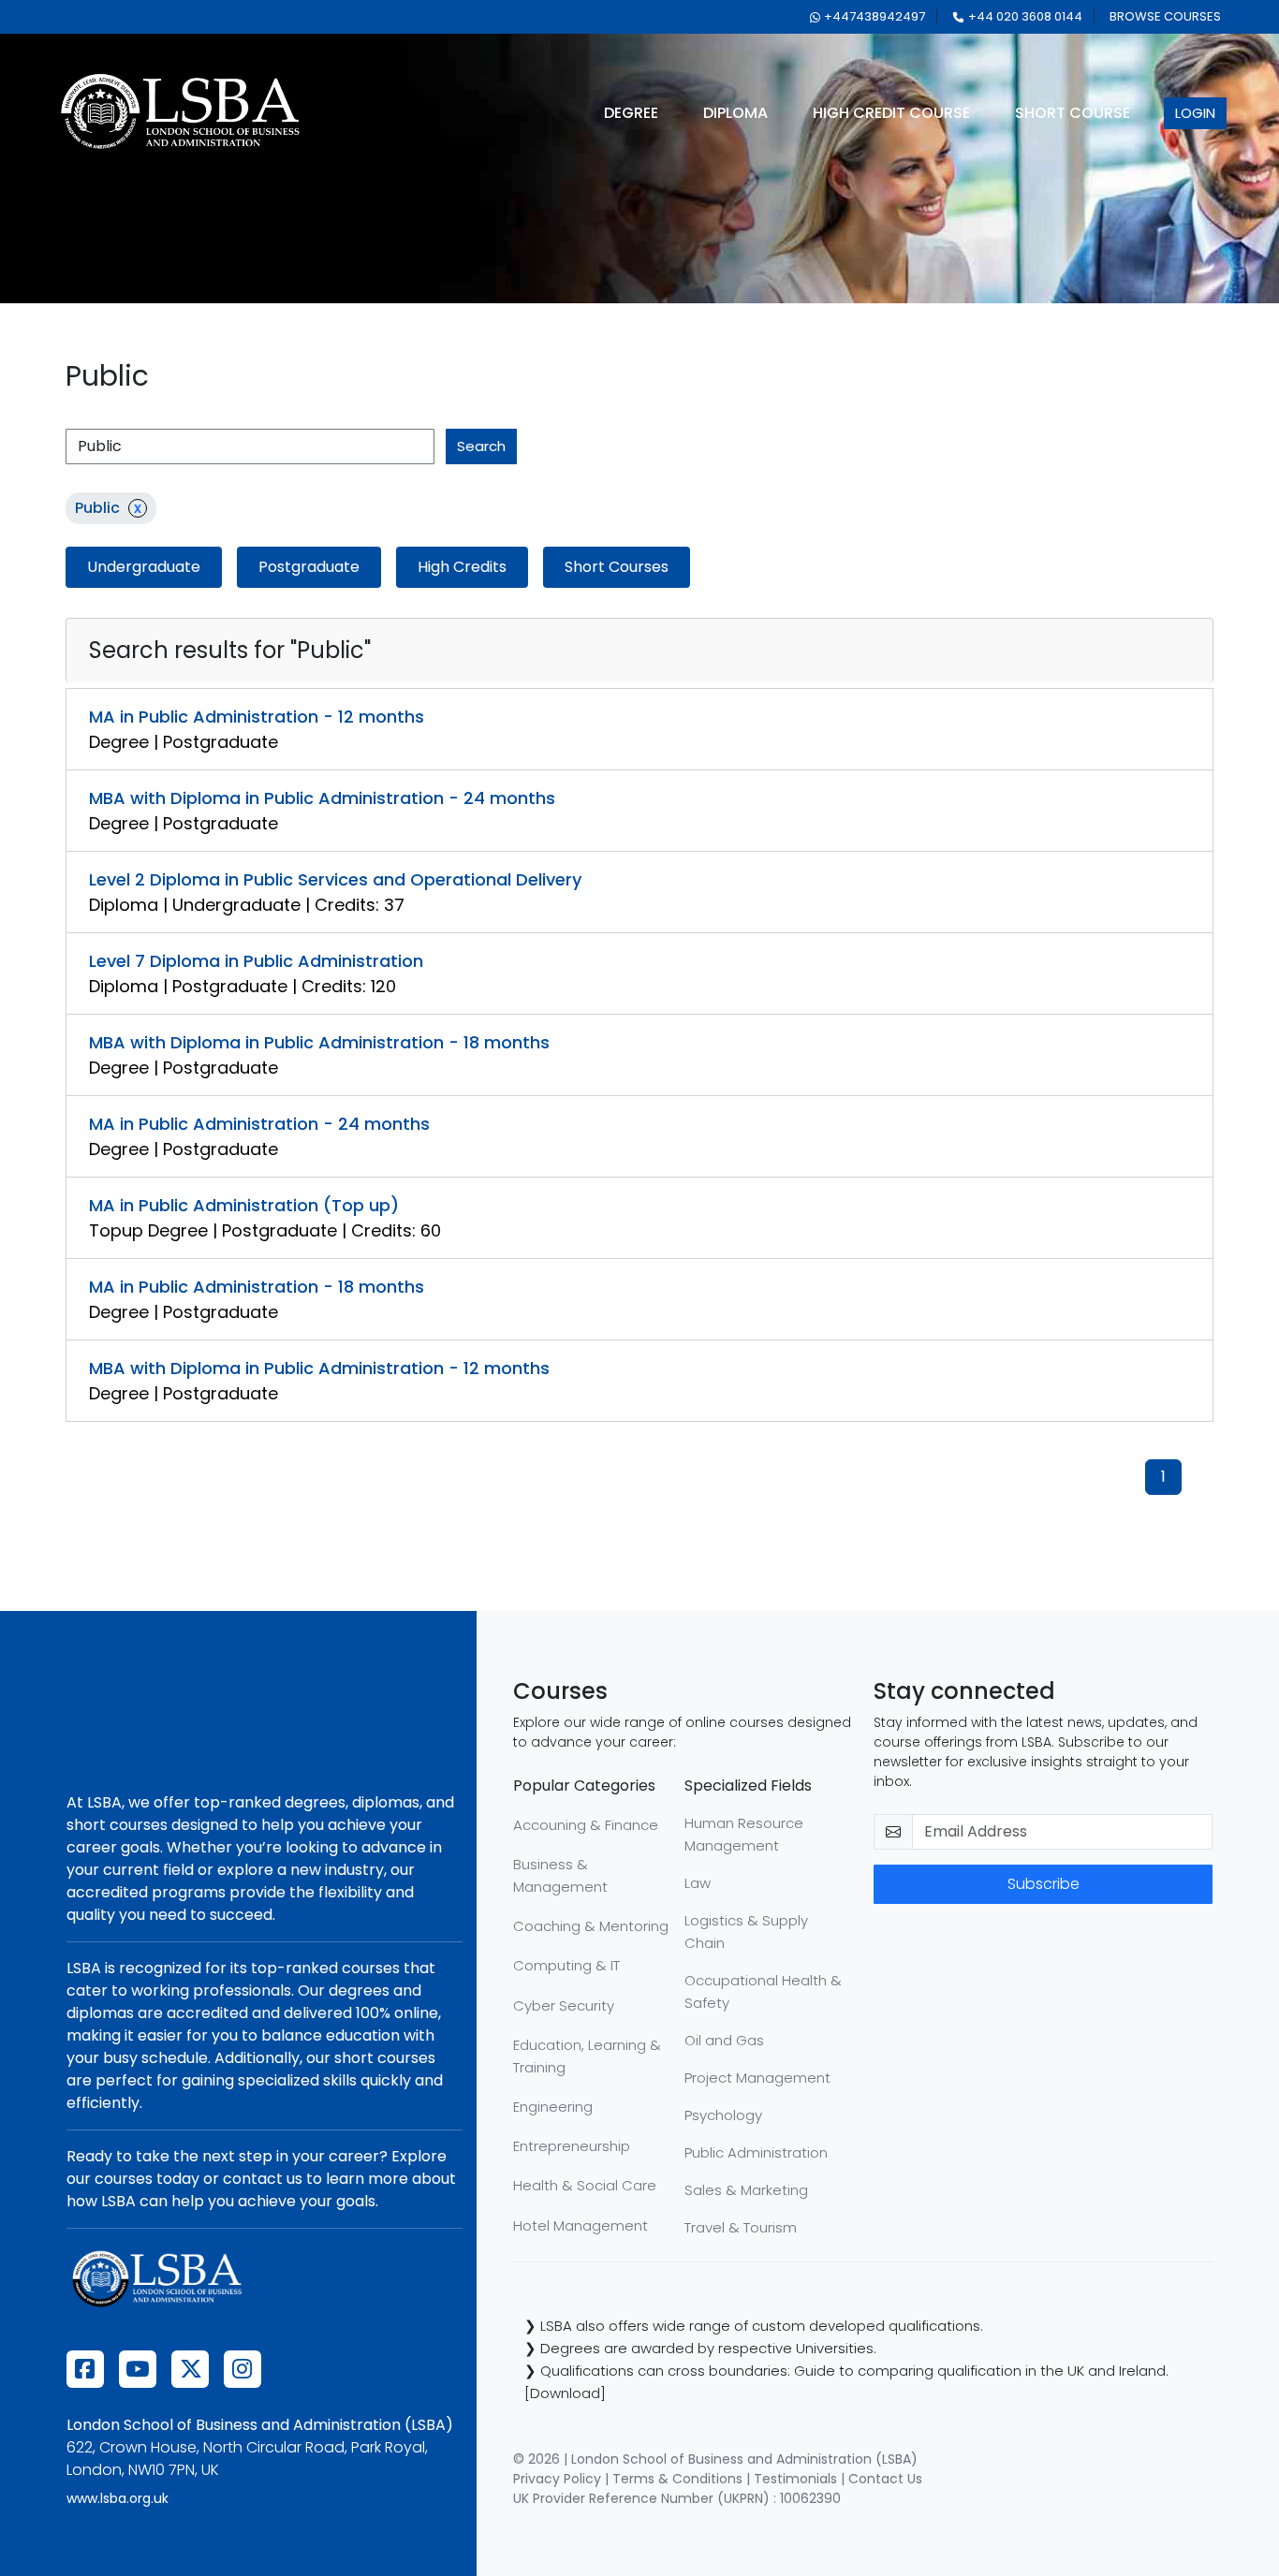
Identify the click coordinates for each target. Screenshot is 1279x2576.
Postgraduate (309, 567)
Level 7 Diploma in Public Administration (256, 961)
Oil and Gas (724, 2040)
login (1195, 113)
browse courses (1165, 16)
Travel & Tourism (741, 2227)
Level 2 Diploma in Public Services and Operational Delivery (335, 879)
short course (1073, 113)
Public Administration (756, 2152)
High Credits (462, 567)
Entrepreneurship (572, 2146)
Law (698, 1883)
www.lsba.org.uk (118, 2498)
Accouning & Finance (586, 1825)
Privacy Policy (557, 2479)
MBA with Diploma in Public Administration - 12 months (319, 1368)
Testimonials (795, 2479)
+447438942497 (875, 16)
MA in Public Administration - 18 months (257, 1287)
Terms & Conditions (677, 2479)
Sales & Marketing (746, 2190)
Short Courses (617, 567)
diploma (735, 113)
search (481, 446)
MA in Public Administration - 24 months (259, 1124)
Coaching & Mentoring (591, 1926)
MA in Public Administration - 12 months (257, 717)
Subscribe (1044, 1884)
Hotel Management (581, 2225)
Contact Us (885, 2479)
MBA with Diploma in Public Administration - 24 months (322, 798)
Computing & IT (566, 1965)
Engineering (553, 2107)
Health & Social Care (585, 2185)
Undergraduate (144, 567)
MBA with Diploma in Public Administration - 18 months (319, 1042)
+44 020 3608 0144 (1025, 16)
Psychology (723, 2115)
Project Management (757, 2078)
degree (631, 113)
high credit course (891, 113)
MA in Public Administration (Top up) (244, 1205)
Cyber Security (564, 2005)
